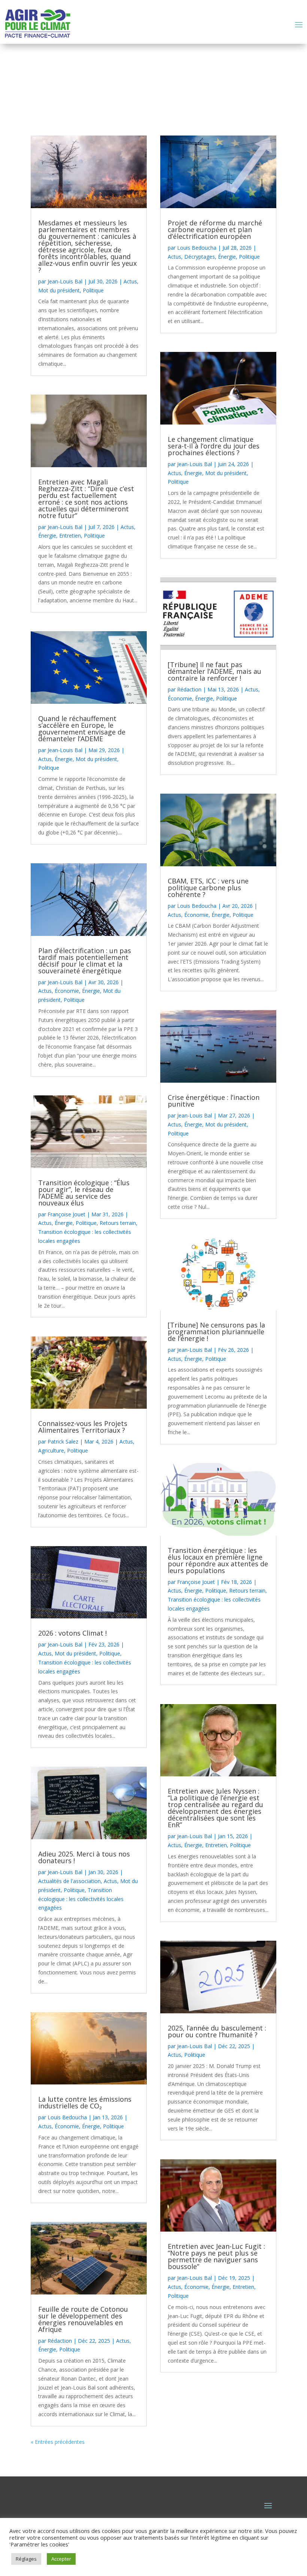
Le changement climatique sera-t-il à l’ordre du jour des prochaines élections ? (214, 446)
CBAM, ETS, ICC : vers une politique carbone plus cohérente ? (208, 888)
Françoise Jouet (66, 1214)
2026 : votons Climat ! (72, 1633)
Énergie (47, 536)
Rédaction (60, 2341)
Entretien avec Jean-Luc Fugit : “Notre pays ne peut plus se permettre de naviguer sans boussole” (216, 2256)
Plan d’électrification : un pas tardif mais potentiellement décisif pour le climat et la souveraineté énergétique (85, 961)
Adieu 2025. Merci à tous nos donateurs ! (84, 1857)
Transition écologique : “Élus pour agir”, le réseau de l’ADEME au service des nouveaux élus (84, 1193)
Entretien (70, 536)
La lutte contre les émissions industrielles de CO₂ (85, 2102)
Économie (67, 991)
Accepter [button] (61, 2559)
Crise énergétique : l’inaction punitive (214, 1101)
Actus (130, 281)
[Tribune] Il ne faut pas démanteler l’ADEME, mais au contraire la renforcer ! (215, 671)
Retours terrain (118, 1223)
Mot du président (59, 290)
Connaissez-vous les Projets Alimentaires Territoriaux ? (83, 1427)
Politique (93, 290)
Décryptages (200, 257)
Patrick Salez (63, 1441)
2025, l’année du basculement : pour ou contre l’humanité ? (217, 2031)
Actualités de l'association (69, 1881)
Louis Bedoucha (67, 2117)
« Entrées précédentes (58, 2442)
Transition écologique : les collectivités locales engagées (81, 1899)
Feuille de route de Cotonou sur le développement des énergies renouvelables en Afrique (83, 2319)
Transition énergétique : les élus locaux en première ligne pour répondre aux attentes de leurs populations (218, 1560)
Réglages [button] (26, 2559)
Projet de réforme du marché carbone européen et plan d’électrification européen (215, 229)
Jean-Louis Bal (65, 281)
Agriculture (51, 1450)
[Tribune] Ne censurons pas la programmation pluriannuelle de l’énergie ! (216, 1332)
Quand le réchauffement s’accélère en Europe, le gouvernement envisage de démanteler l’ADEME (82, 729)
